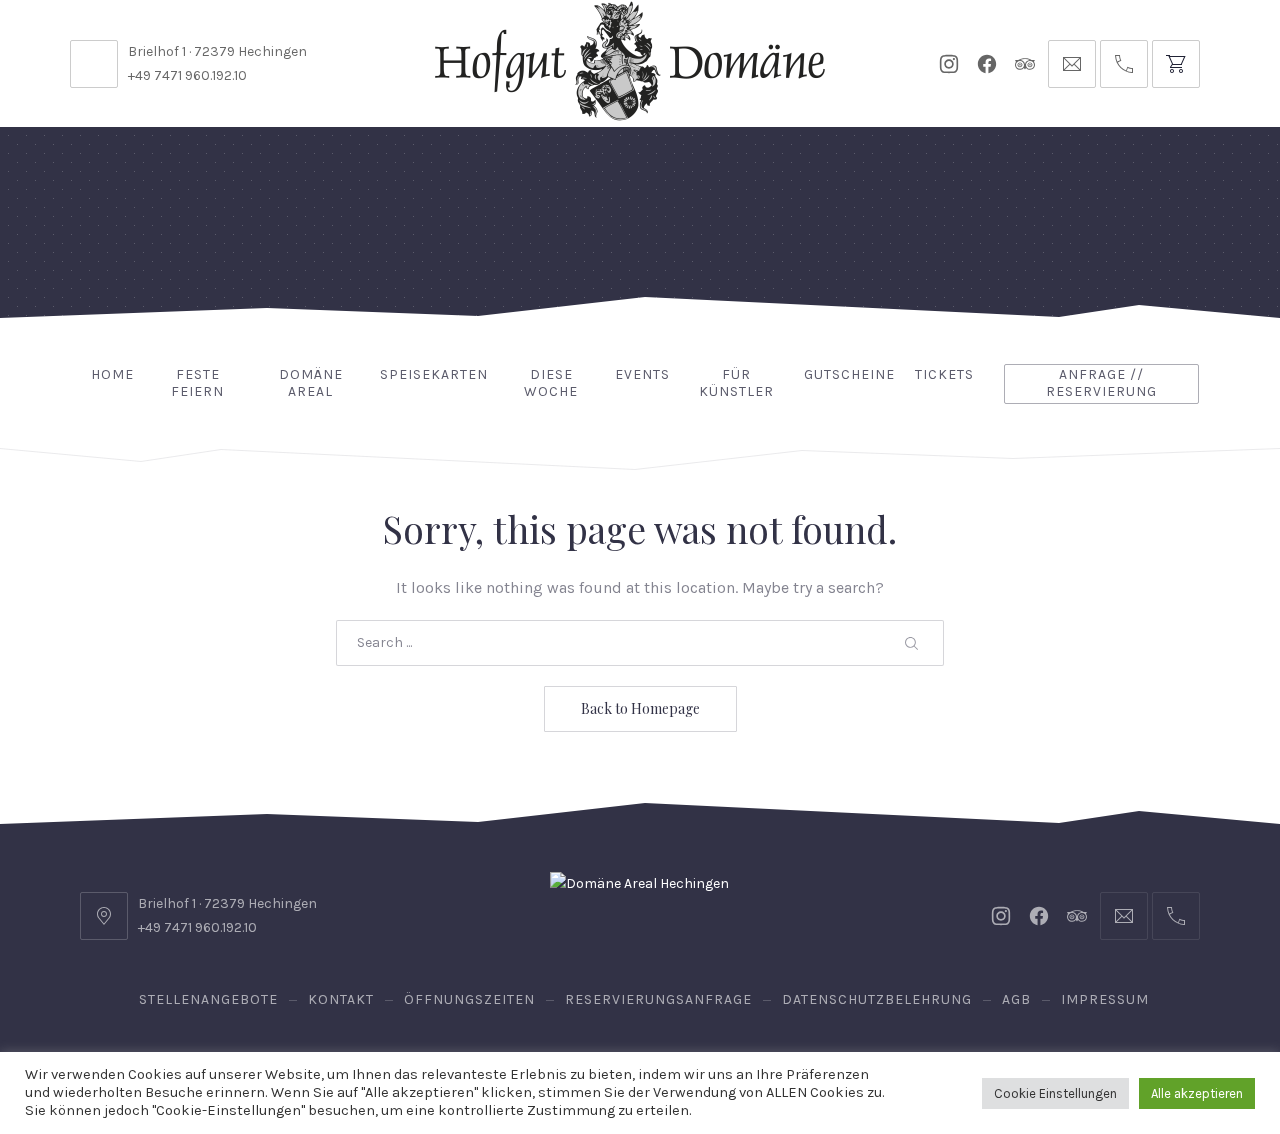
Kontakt (341, 999)
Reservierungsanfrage (658, 999)
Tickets (944, 374)
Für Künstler (736, 383)
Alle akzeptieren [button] (1197, 1093)
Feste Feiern (197, 383)
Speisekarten (434, 374)
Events (642, 374)
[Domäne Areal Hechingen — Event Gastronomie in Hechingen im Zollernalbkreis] (630, 61)
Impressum (1105, 999)
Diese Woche (551, 383)
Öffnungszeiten (469, 999)
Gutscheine (849, 374)
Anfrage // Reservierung (1101, 383)
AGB (1016, 999)
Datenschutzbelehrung (877, 999)
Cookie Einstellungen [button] (1055, 1093)
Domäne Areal (311, 383)
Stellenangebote (208, 999)
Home (112, 374)
